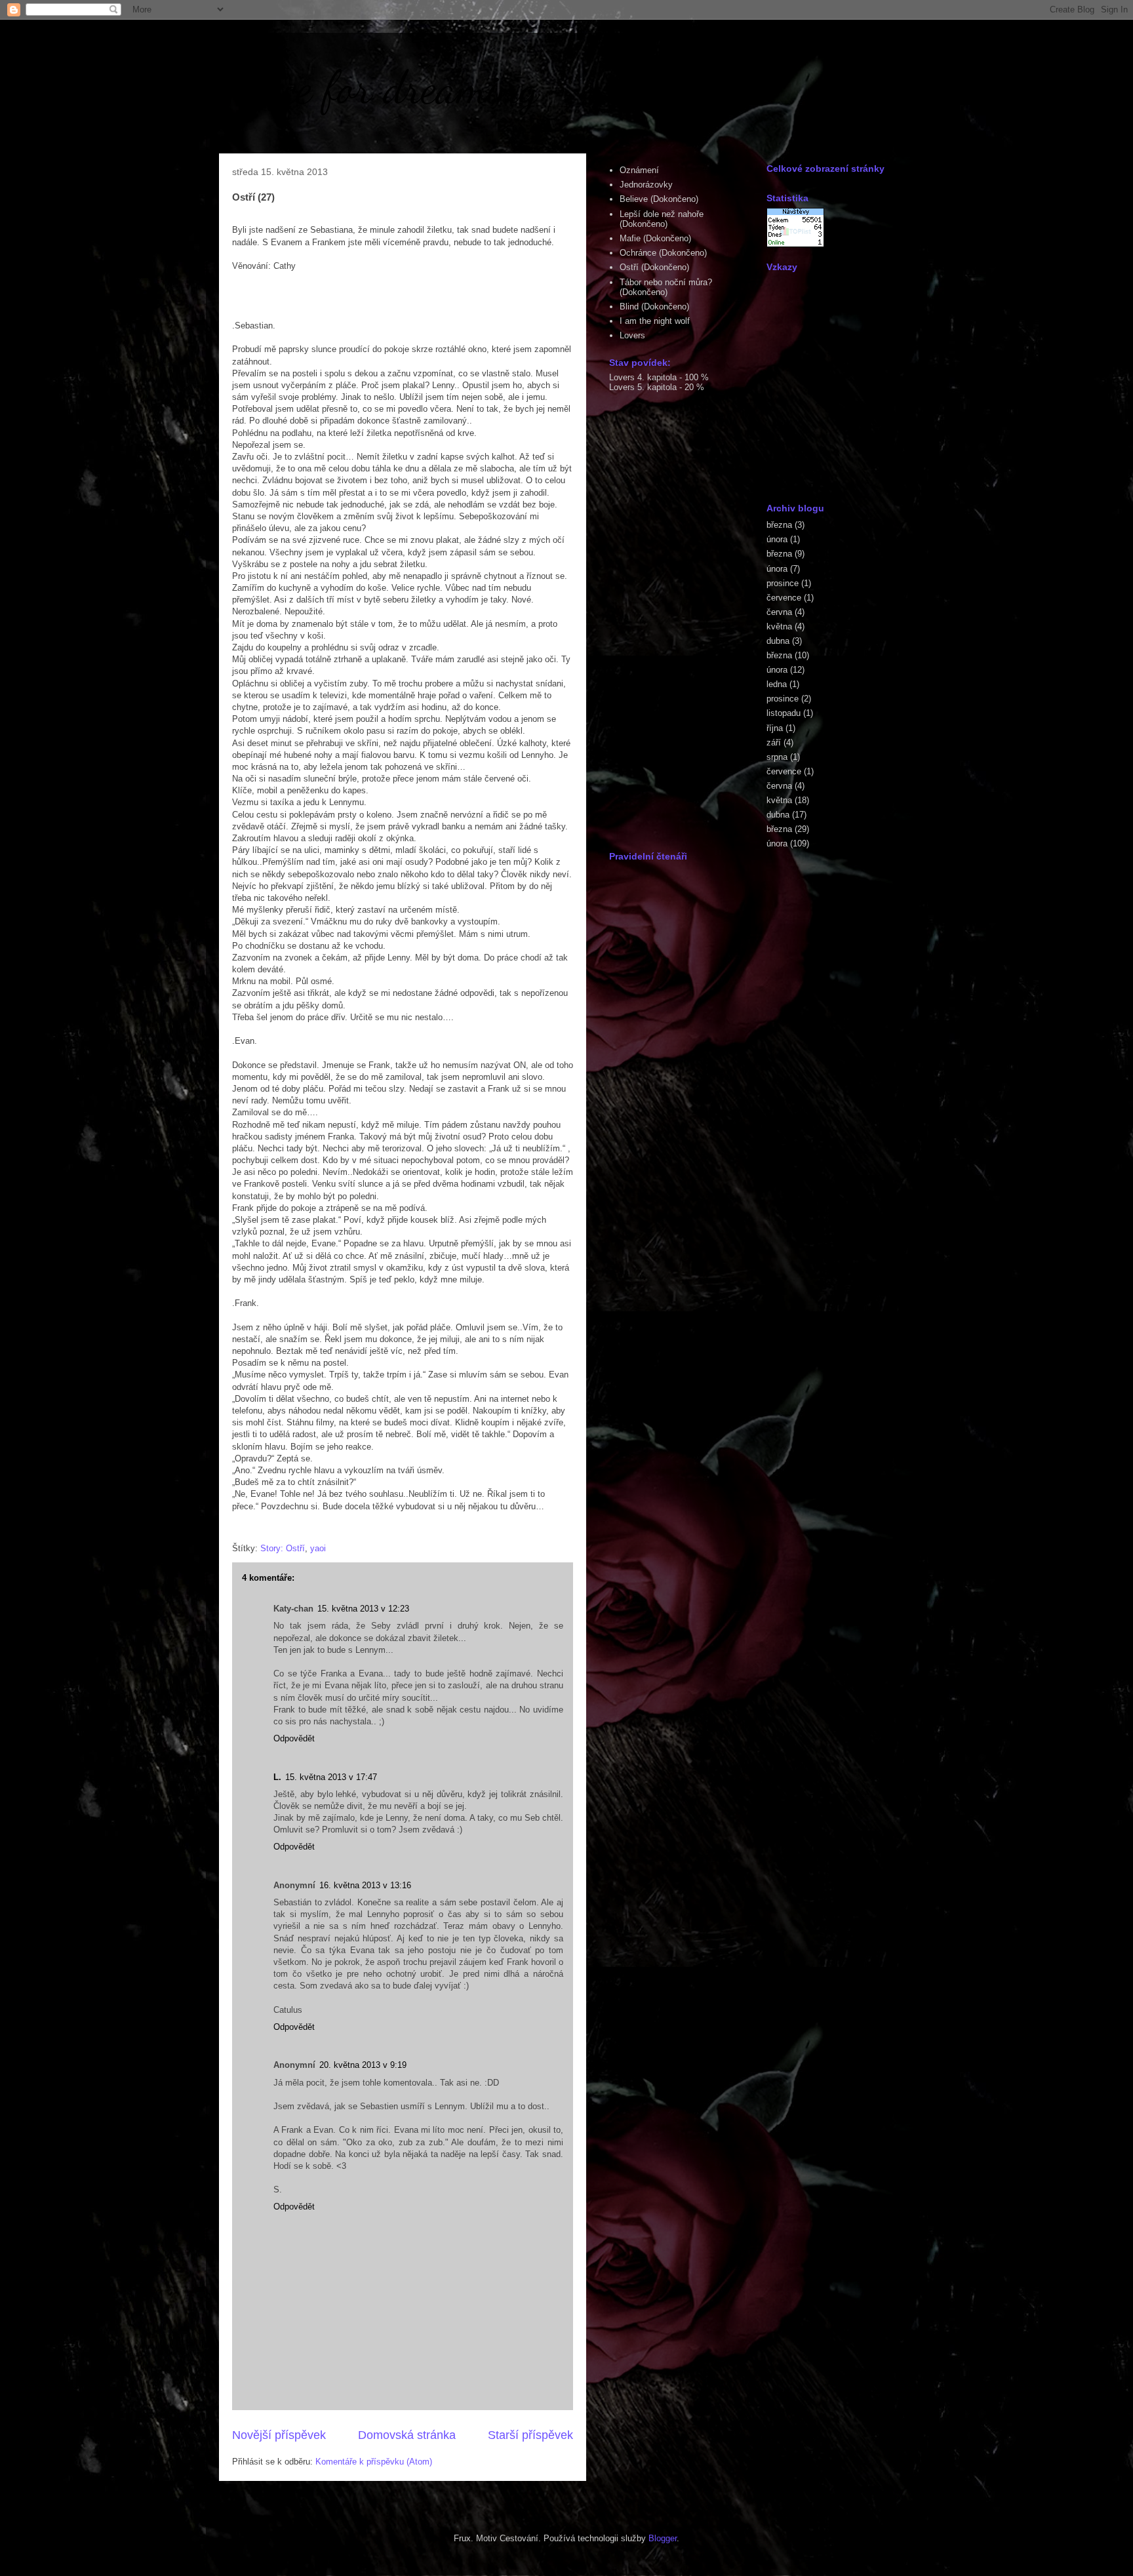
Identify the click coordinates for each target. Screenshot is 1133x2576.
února (777, 539)
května (779, 626)
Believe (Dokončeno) (659, 199)
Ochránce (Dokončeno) (663, 253)
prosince (783, 583)
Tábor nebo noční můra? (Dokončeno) (666, 287)
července (784, 598)
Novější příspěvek (279, 2435)
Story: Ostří (283, 1548)
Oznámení (639, 170)
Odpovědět (294, 1738)
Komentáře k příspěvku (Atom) (374, 2462)
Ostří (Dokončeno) (654, 267)
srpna (777, 757)
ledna (777, 684)
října (775, 728)
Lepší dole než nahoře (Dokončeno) (662, 219)
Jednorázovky (646, 185)
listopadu (784, 713)
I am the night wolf (655, 321)
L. (277, 1777)
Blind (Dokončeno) (654, 307)
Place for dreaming (382, 88)
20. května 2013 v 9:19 (363, 2065)
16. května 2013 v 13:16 (365, 1885)
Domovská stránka (407, 2435)
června (779, 612)
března (779, 525)
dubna (778, 641)
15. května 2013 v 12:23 (363, 1609)
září (774, 743)
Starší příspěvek (530, 2435)
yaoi (318, 1548)
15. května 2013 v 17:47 (331, 1777)
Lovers (632, 335)
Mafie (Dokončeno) (655, 238)
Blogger (663, 2538)
